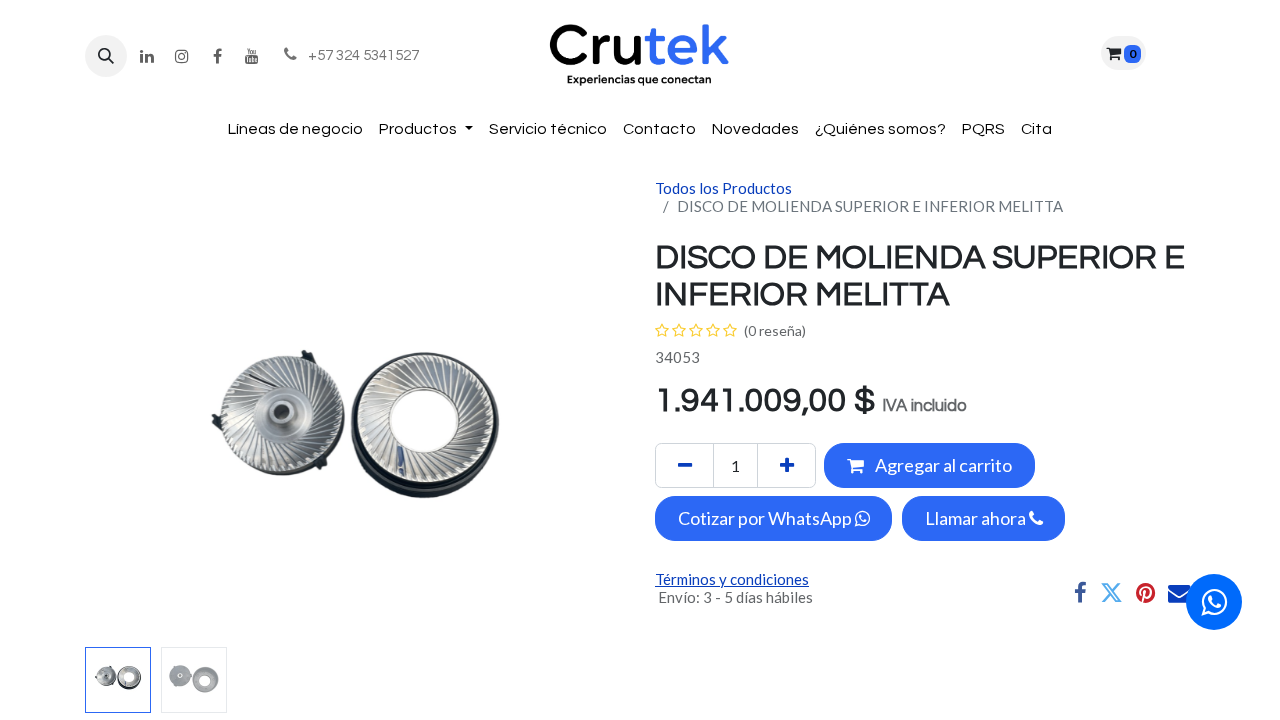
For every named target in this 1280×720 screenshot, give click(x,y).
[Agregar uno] (786, 465)
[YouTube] (252, 56)
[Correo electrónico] (1179, 593)
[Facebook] (217, 56)
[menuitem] (295, 129)
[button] (106, 56)
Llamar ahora (977, 518)
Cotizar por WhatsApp (766, 518)
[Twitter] (1111, 593)
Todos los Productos (723, 188)
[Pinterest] (1145, 593)
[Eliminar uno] (684, 465)
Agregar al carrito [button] (942, 465)
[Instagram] (182, 56)
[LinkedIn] (147, 56)
